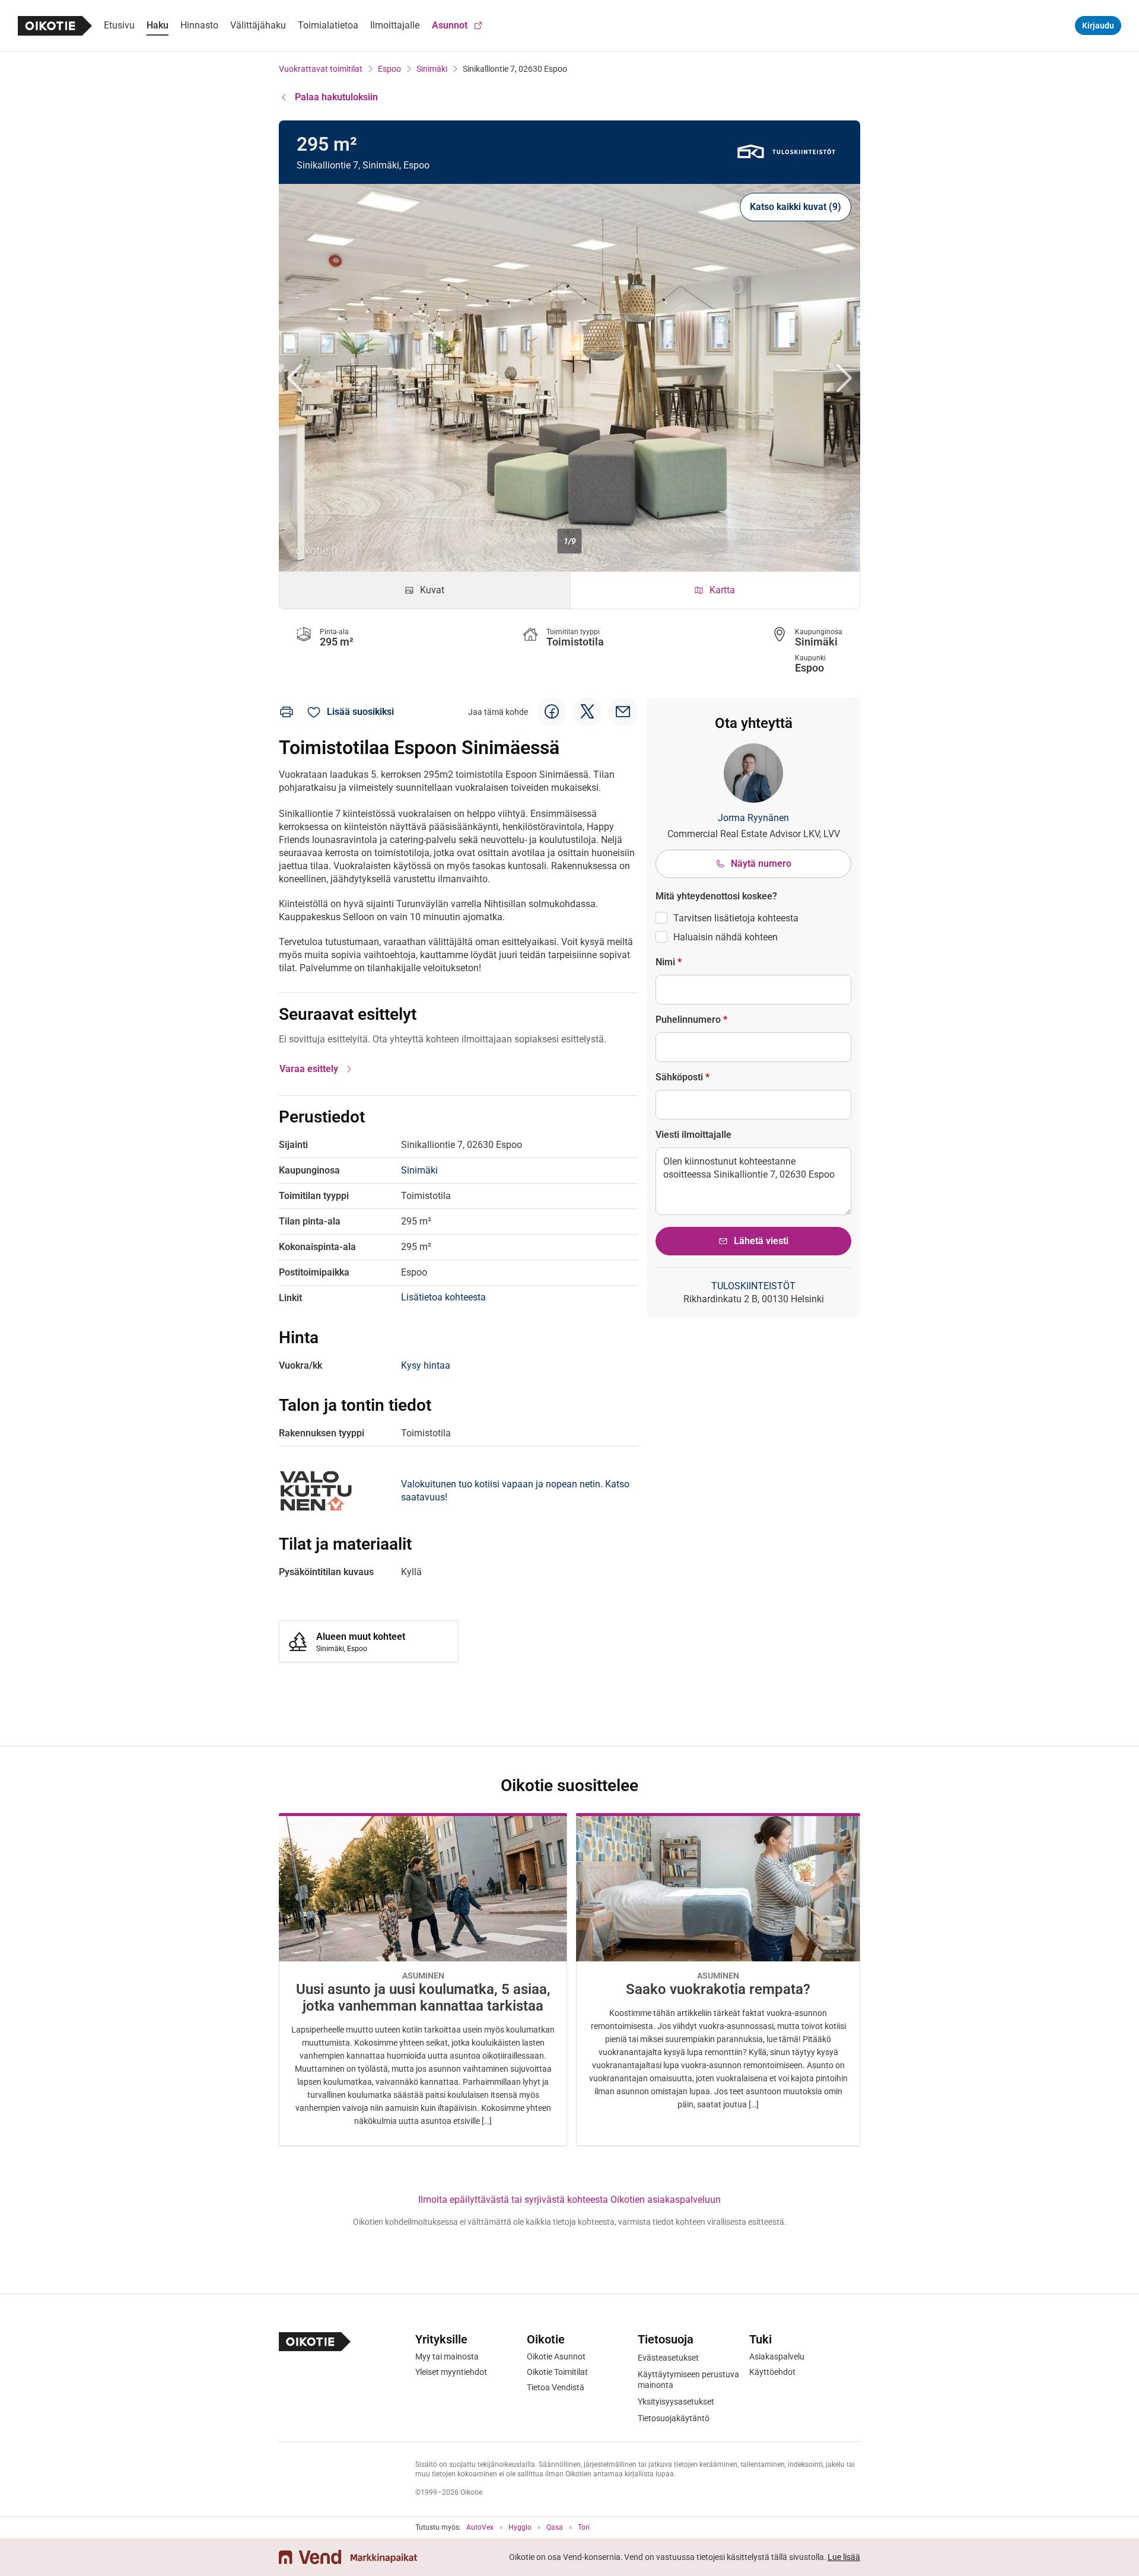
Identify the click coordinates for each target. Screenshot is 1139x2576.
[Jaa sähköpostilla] (623, 712)
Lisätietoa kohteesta (443, 1297)
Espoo (389, 69)
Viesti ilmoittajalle (693, 1135)
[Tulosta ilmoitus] (287, 712)
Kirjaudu (1098, 26)
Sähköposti (683, 1077)
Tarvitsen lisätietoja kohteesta (736, 918)
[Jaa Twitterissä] (587, 712)
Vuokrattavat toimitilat (321, 69)
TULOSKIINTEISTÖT (753, 1286)
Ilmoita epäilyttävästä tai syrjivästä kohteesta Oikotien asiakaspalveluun (569, 2200)
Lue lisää (844, 2557)
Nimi (669, 962)
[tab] (424, 590)
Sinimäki (432, 69)
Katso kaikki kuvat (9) (796, 207)
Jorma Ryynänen (753, 818)
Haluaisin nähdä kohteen (726, 937)
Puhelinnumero (691, 1020)
